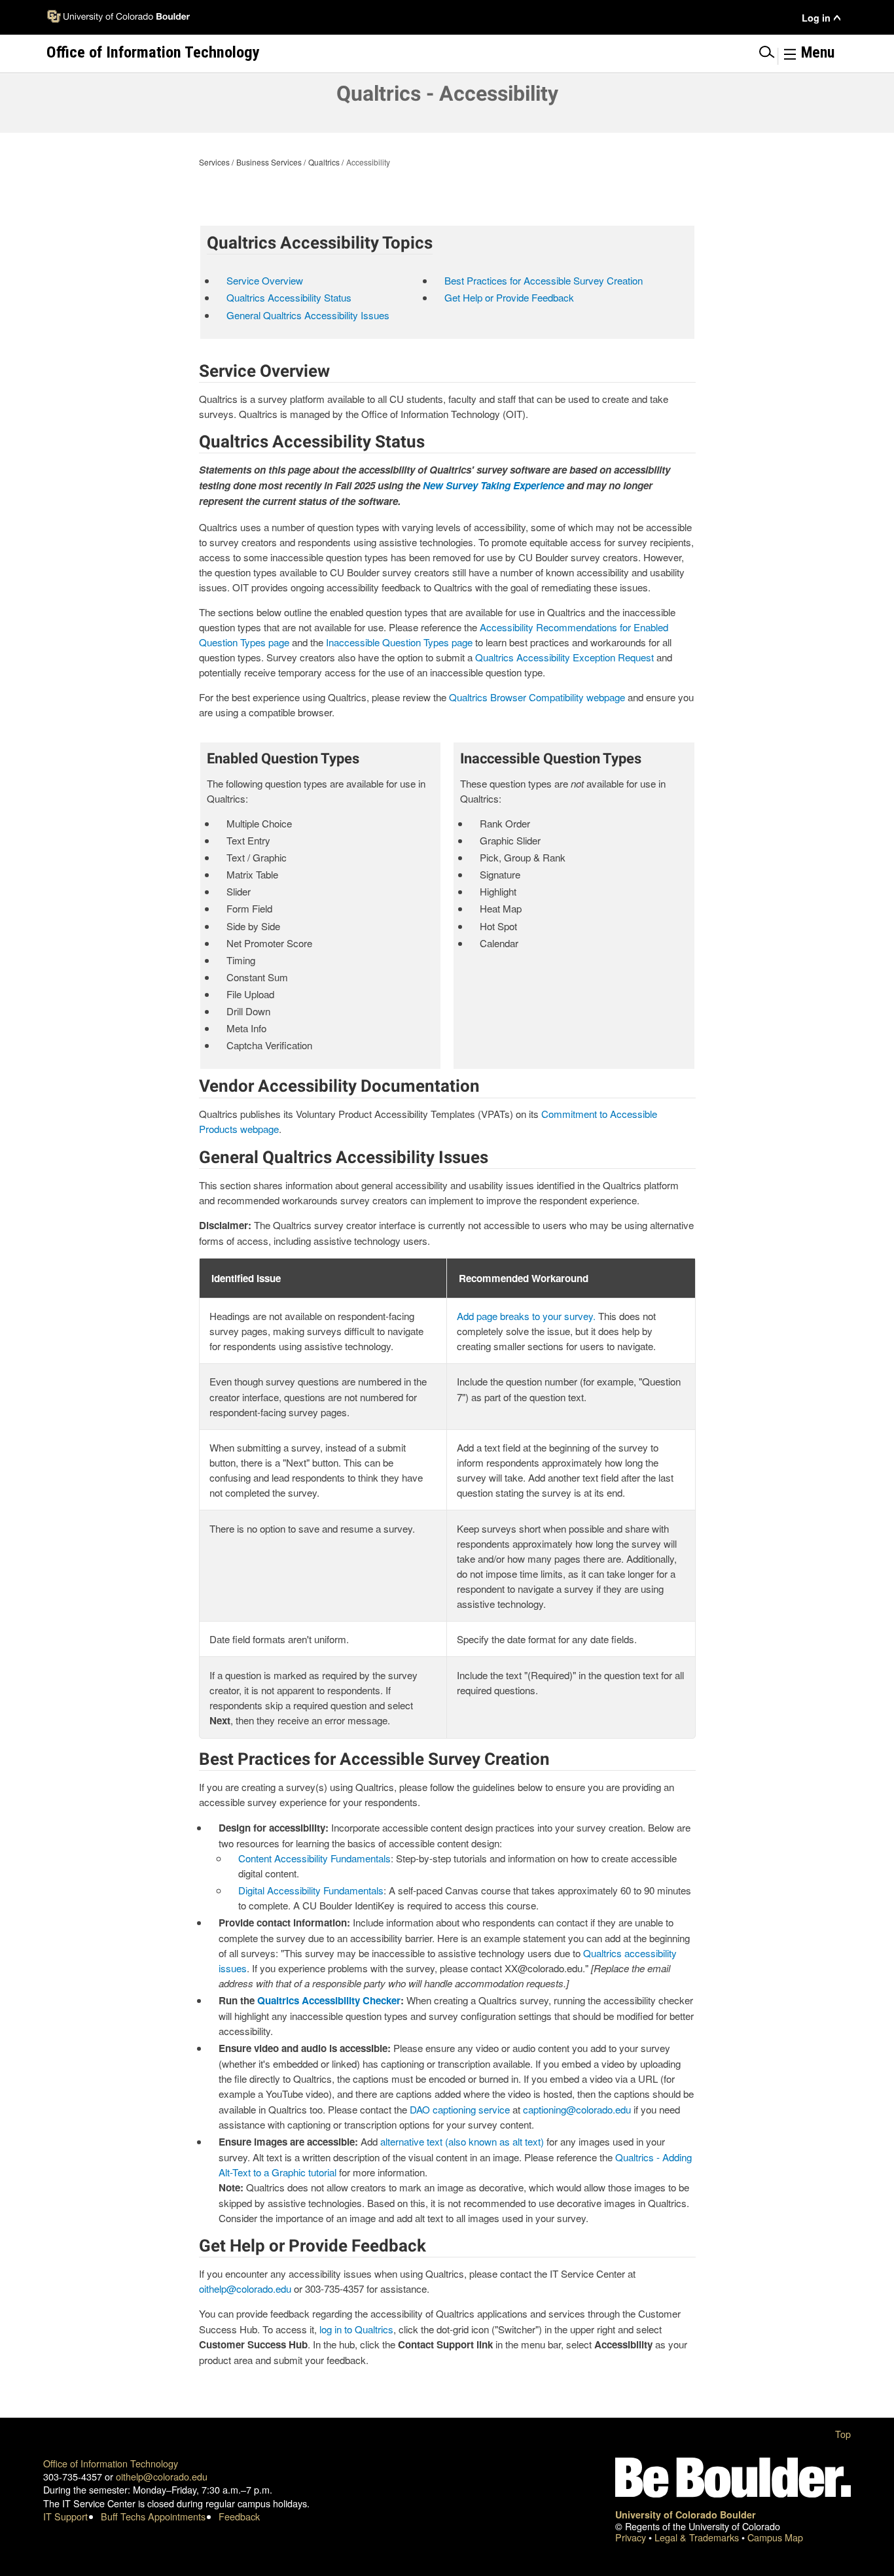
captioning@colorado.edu (577, 2109)
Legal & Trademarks (698, 2537)
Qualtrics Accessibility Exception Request (564, 657)
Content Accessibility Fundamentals (314, 1858)
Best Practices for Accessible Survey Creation (544, 280)
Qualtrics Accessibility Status (289, 297)
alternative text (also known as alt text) (462, 2141)
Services (214, 162)
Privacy (632, 2537)
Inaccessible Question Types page (399, 642)
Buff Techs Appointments (153, 2516)
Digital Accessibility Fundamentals (311, 1890)
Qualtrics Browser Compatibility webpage (537, 697)
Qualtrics (324, 162)
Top (843, 2434)
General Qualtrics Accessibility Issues (308, 315)
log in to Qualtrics (356, 2329)
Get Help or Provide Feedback (509, 297)
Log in (816, 18)
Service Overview (265, 280)
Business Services (269, 162)
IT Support (65, 2516)
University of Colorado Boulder (686, 2515)
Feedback (239, 2516)
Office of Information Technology (111, 2463)
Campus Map (775, 2537)
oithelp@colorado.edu (245, 2289)
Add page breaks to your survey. (526, 1316)
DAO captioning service (460, 2109)
